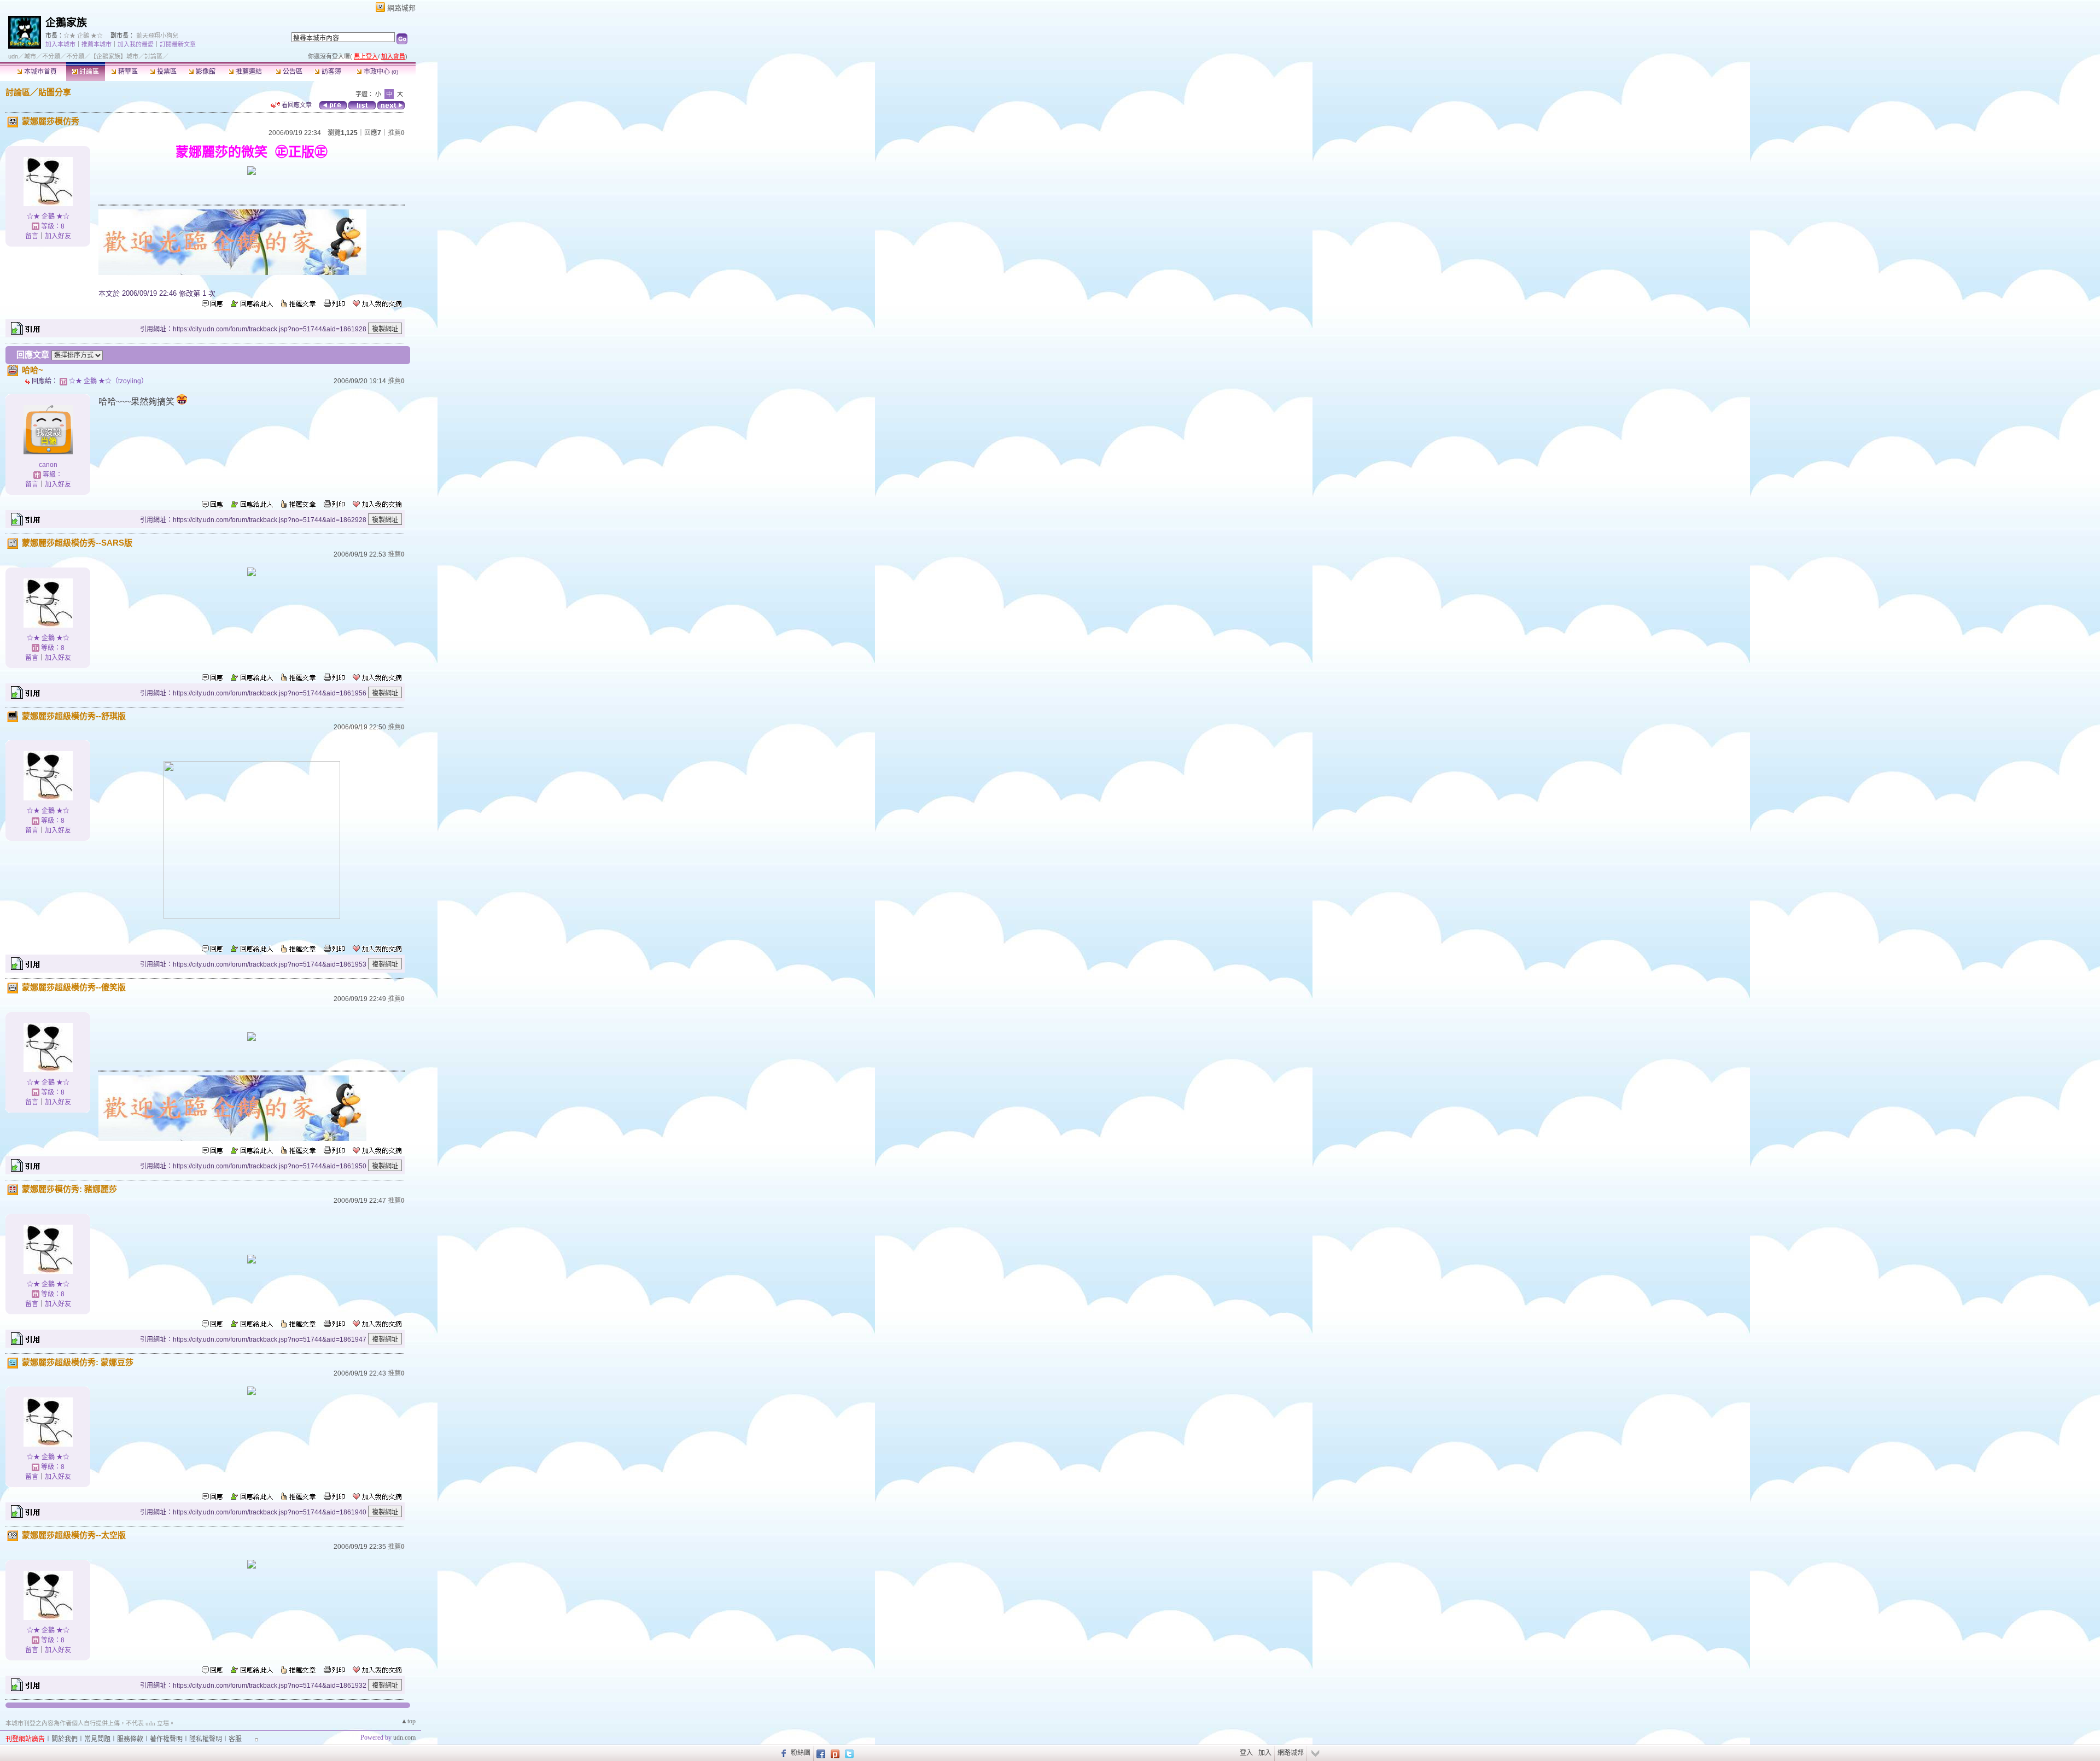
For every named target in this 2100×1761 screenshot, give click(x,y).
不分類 (51, 56)
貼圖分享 (55, 92)
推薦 (396, 133)
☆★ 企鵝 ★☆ (83, 36)
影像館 (205, 72)
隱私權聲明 (206, 1739)
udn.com (404, 1737)
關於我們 (65, 1739)
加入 (1265, 1753)
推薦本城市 (97, 44)
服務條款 (130, 1739)
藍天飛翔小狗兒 (157, 36)
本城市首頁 (40, 72)
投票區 (166, 72)
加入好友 (58, 236)
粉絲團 (801, 1753)
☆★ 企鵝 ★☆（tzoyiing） (108, 381)
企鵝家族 (66, 23)
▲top (408, 1721)
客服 (235, 1739)
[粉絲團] (782, 1753)
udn (13, 56)
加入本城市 (60, 44)
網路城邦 (401, 8)
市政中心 (380, 72)
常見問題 (97, 1739)
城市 (30, 56)
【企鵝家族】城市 (114, 56)
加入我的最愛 (136, 44)
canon (48, 465)
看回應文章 (296, 105)
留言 (32, 236)
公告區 (292, 72)
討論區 (88, 72)
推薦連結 (248, 72)
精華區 (127, 72)
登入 (1246, 1753)
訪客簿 (331, 72)
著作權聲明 (166, 1739)
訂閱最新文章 (178, 44)
